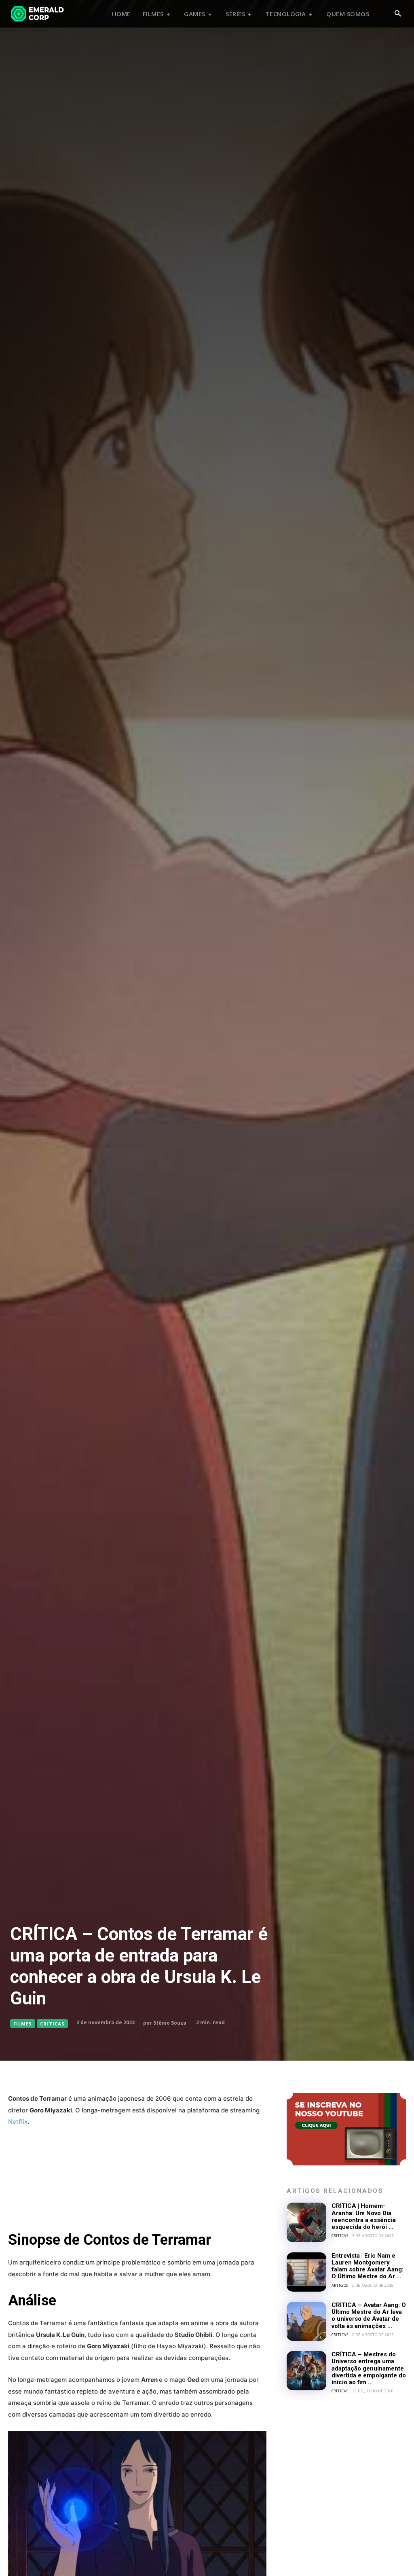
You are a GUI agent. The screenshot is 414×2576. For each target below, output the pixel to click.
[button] (398, 14)
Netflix (18, 2122)
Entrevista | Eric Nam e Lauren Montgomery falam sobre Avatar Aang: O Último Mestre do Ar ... (368, 2266)
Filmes (23, 2024)
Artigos (340, 2285)
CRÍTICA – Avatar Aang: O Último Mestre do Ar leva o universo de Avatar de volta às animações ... (369, 2315)
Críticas (52, 2024)
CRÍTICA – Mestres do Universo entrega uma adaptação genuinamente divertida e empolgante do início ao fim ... (369, 2368)
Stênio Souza (170, 2023)
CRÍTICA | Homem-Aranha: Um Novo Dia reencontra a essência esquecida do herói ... (364, 2216)
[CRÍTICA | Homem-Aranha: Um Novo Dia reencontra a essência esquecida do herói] (306, 2222)
